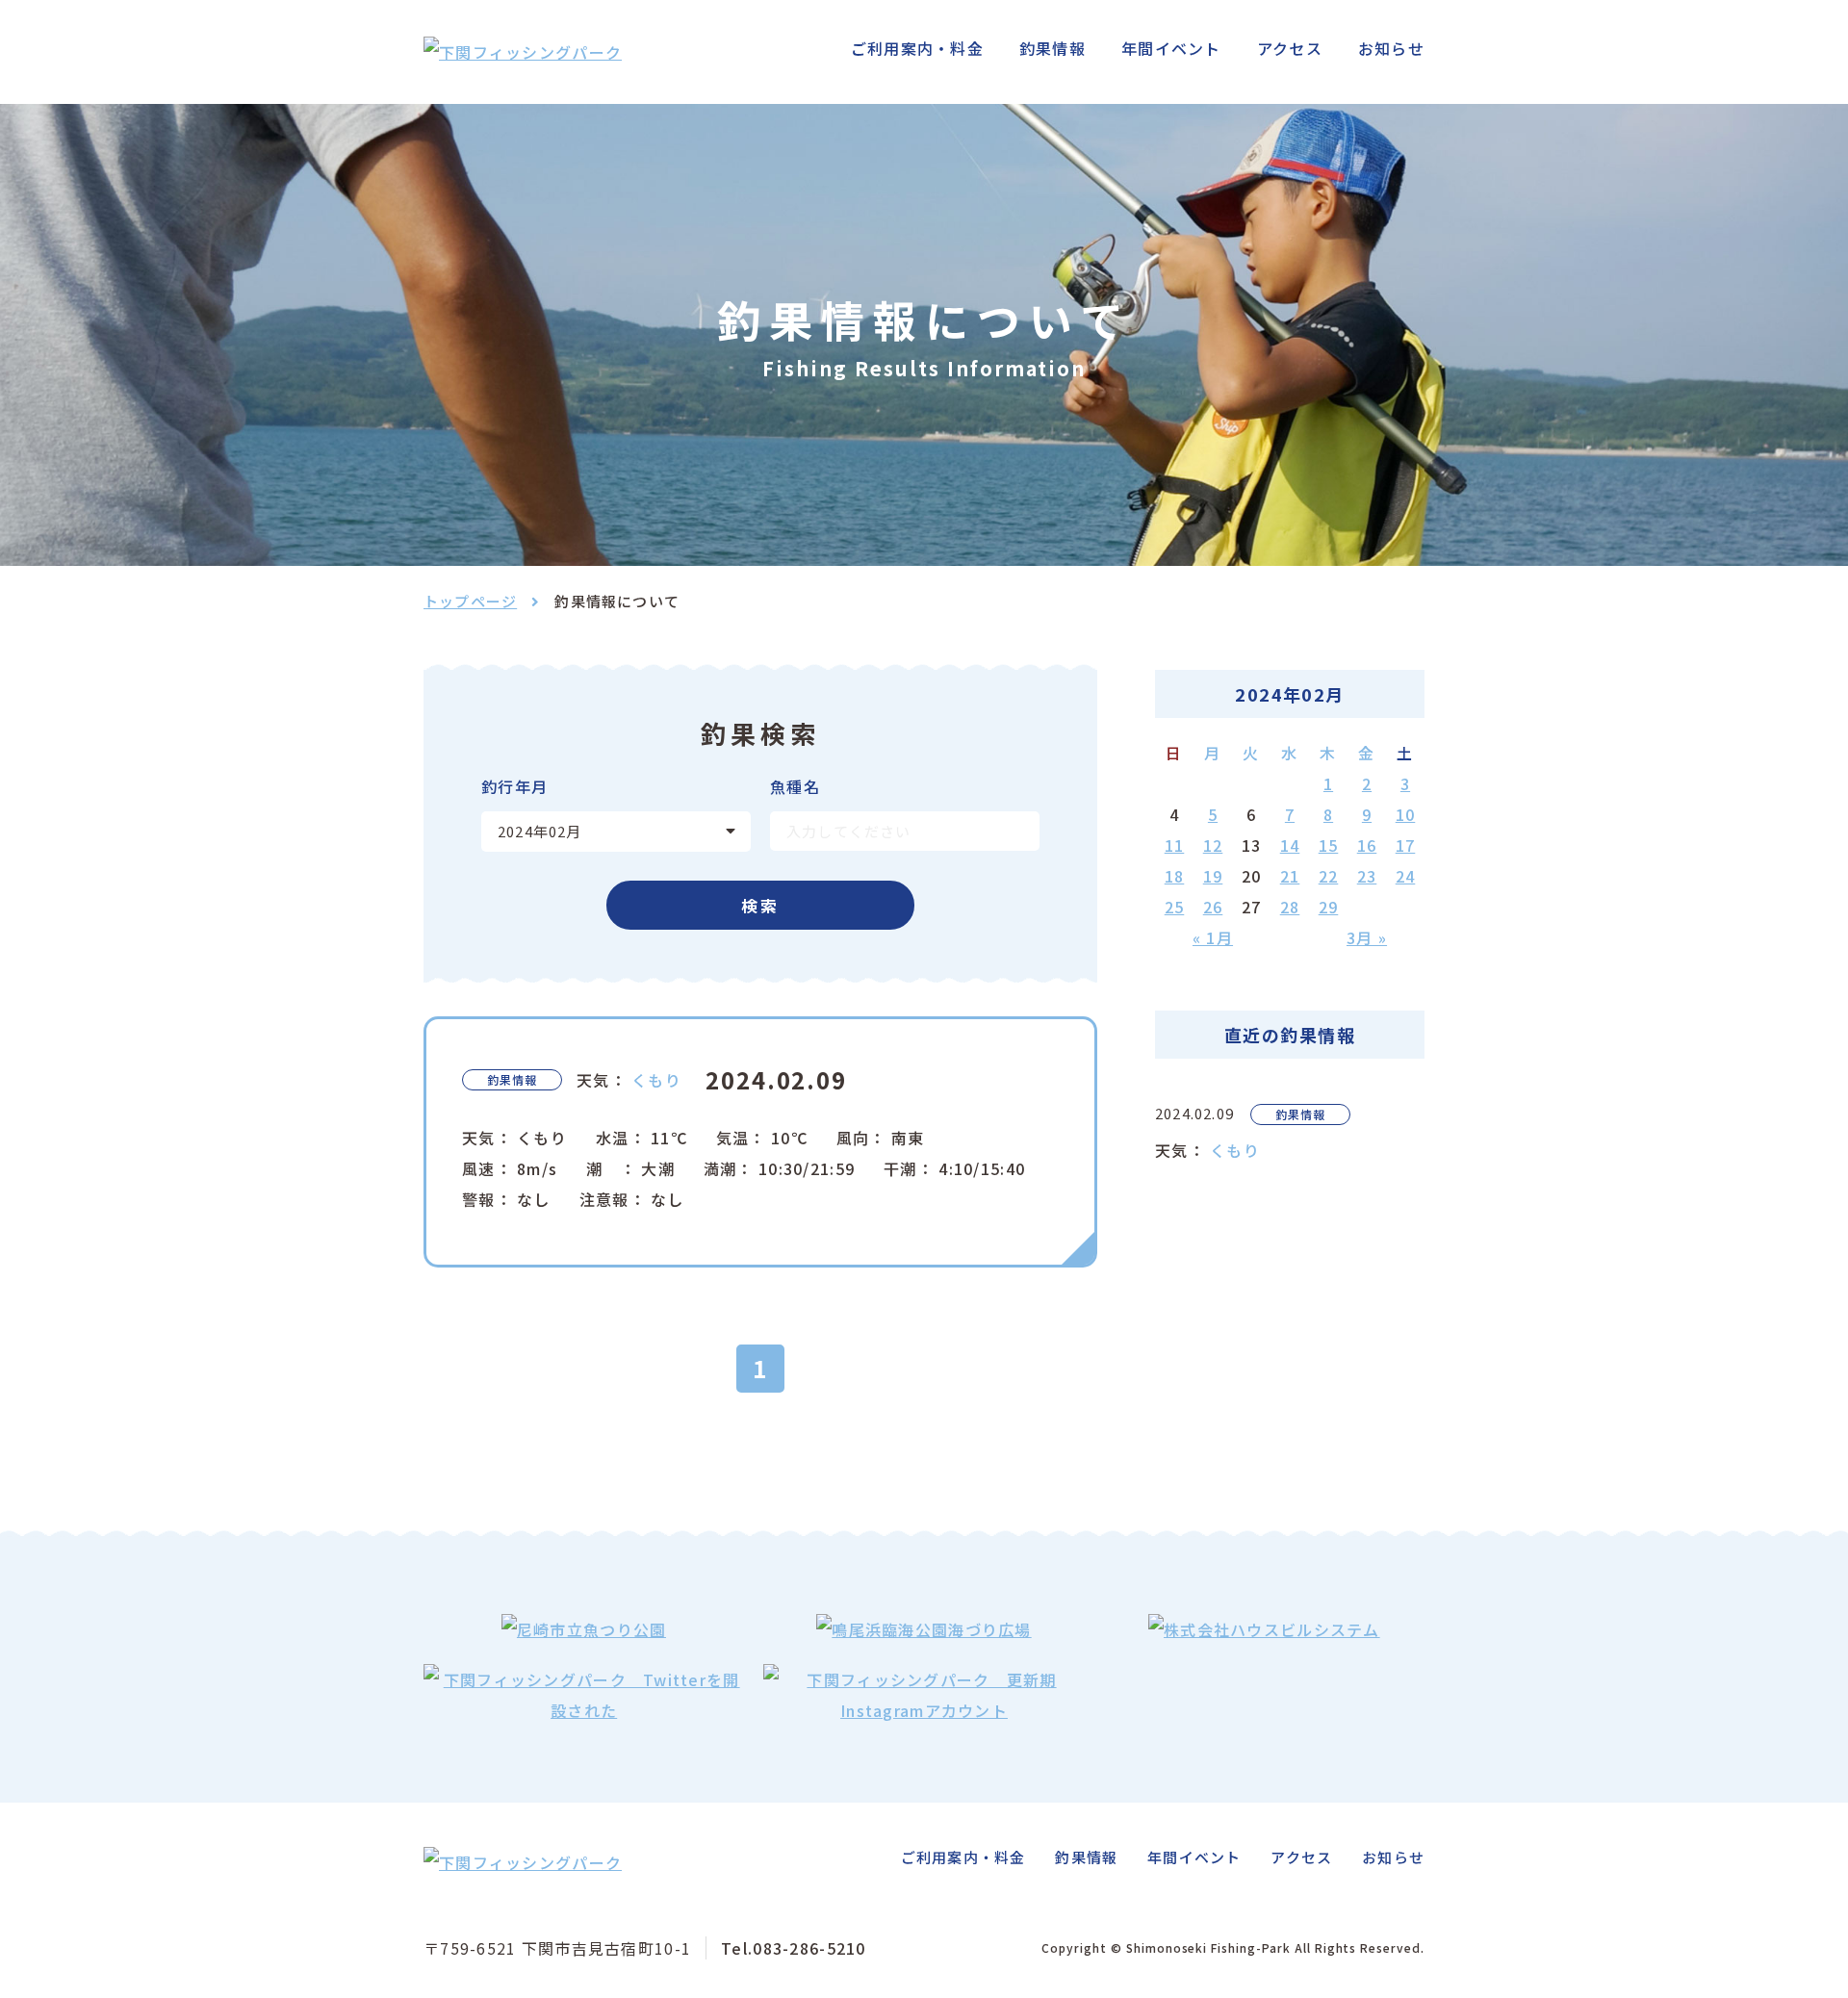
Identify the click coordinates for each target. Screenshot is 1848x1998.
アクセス (1290, 48)
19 (1213, 876)
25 (1175, 907)
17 (1406, 845)
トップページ (470, 601)
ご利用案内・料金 (917, 48)
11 (1175, 845)
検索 (761, 905)
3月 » (1367, 937)
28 (1290, 907)
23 (1367, 876)
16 (1367, 845)
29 (1329, 907)
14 (1290, 845)
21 (1290, 876)
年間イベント (1171, 48)
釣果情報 (1052, 48)
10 (1406, 814)
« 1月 (1213, 937)
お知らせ (1391, 48)
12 (1213, 845)
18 (1175, 876)
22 (1329, 876)
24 (1406, 876)
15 (1329, 845)
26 (1213, 907)
